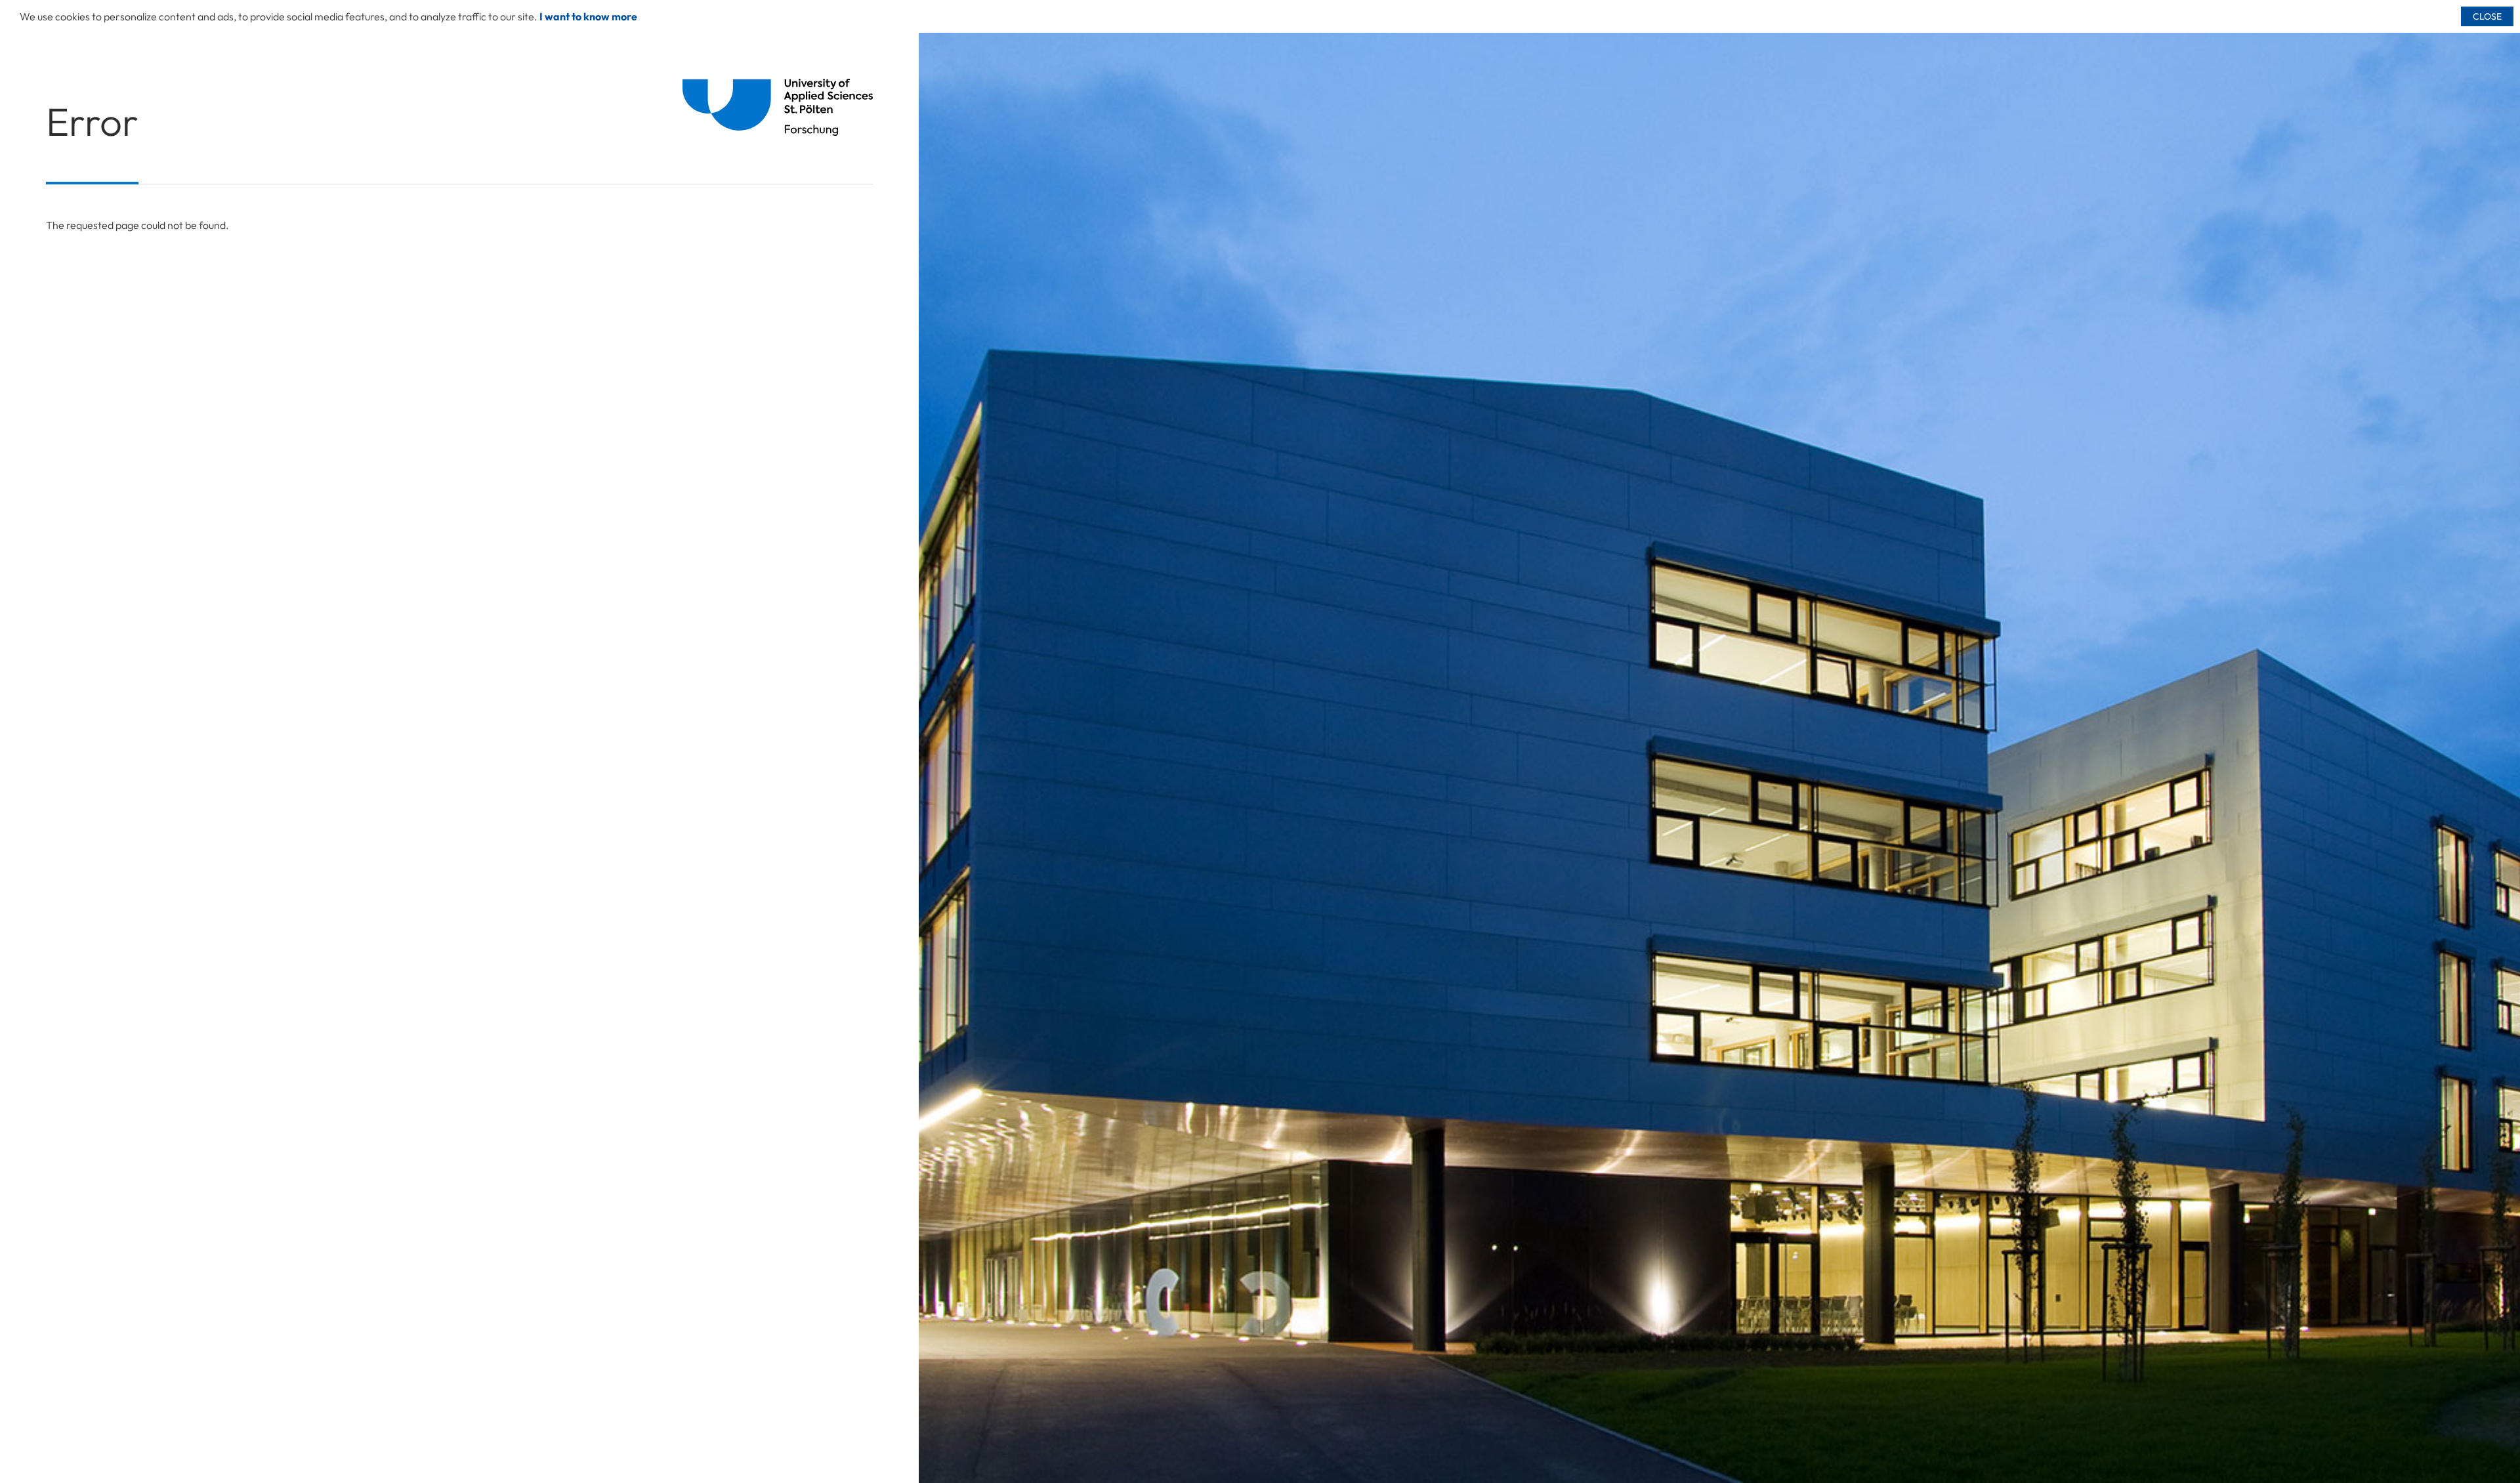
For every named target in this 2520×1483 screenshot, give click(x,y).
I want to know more (588, 16)
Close (2487, 16)
